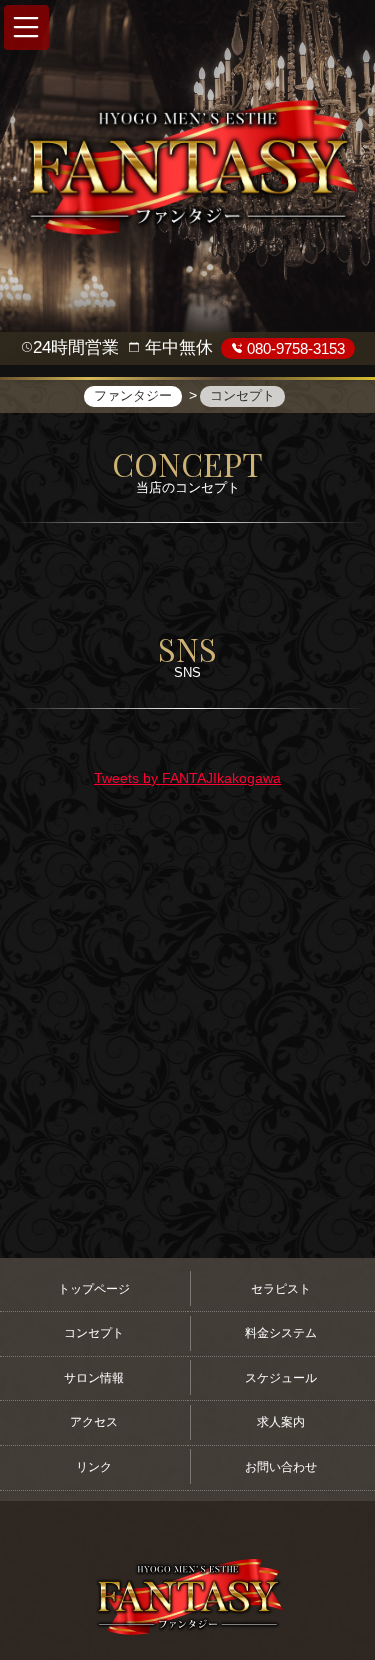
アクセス (94, 1422)
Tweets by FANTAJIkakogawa (187, 778)
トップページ (94, 1289)
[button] (26, 27)
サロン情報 (94, 1378)
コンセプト (94, 1333)
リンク (94, 1467)
